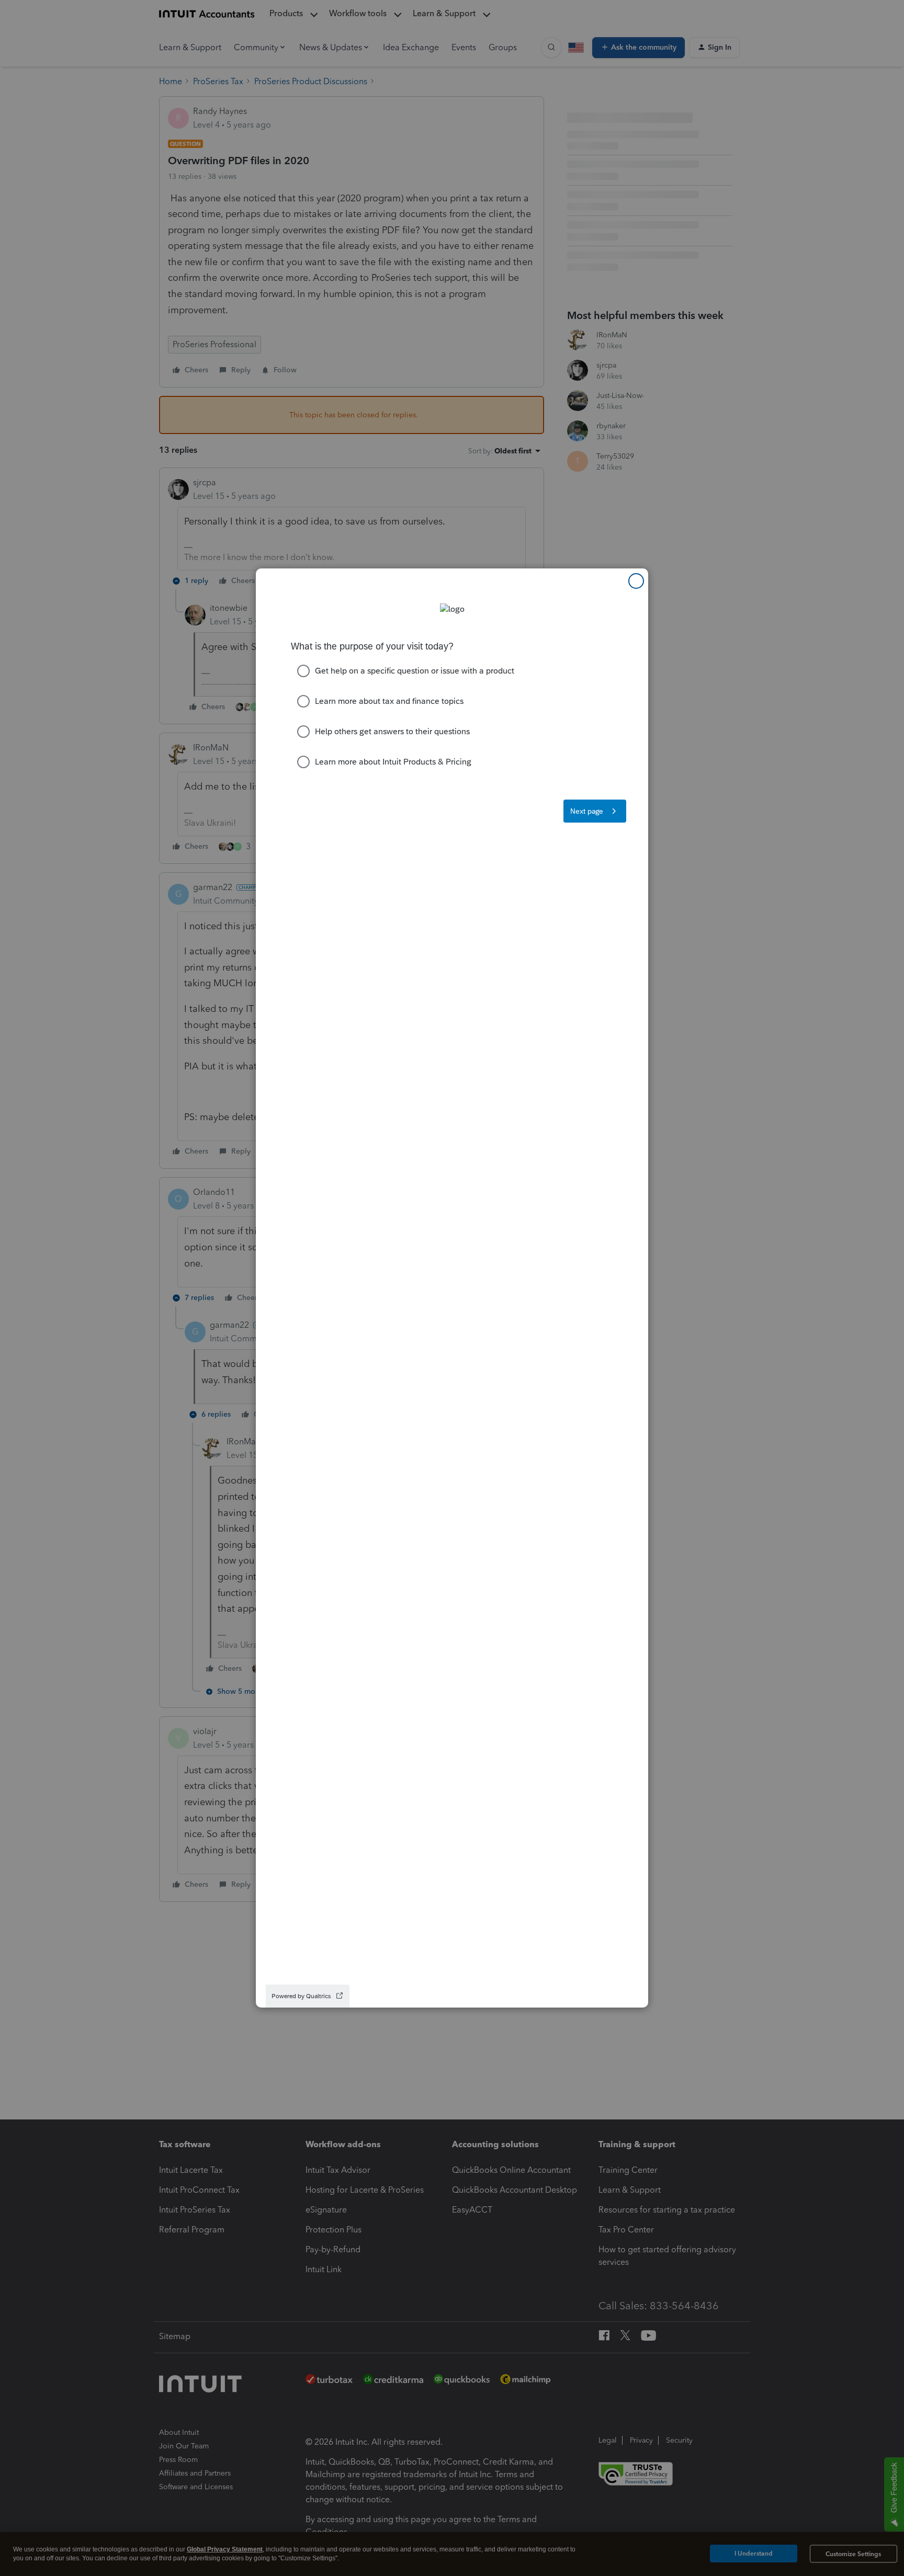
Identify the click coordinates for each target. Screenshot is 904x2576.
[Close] (636, 581)
